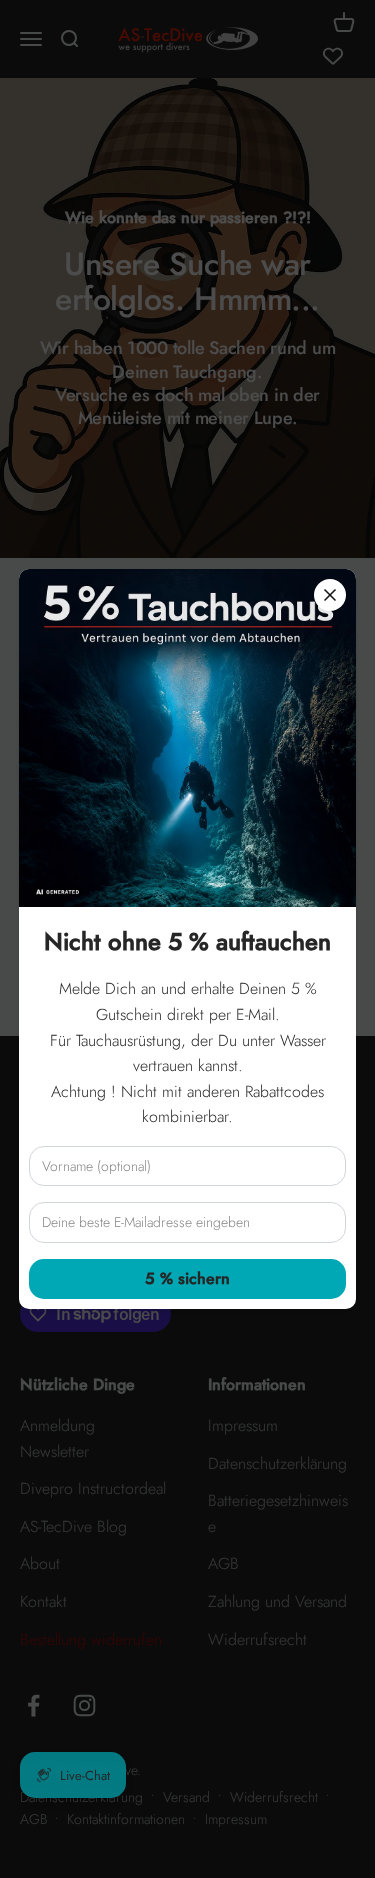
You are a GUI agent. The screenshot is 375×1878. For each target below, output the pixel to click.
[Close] (330, 595)
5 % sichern (187, 1278)
